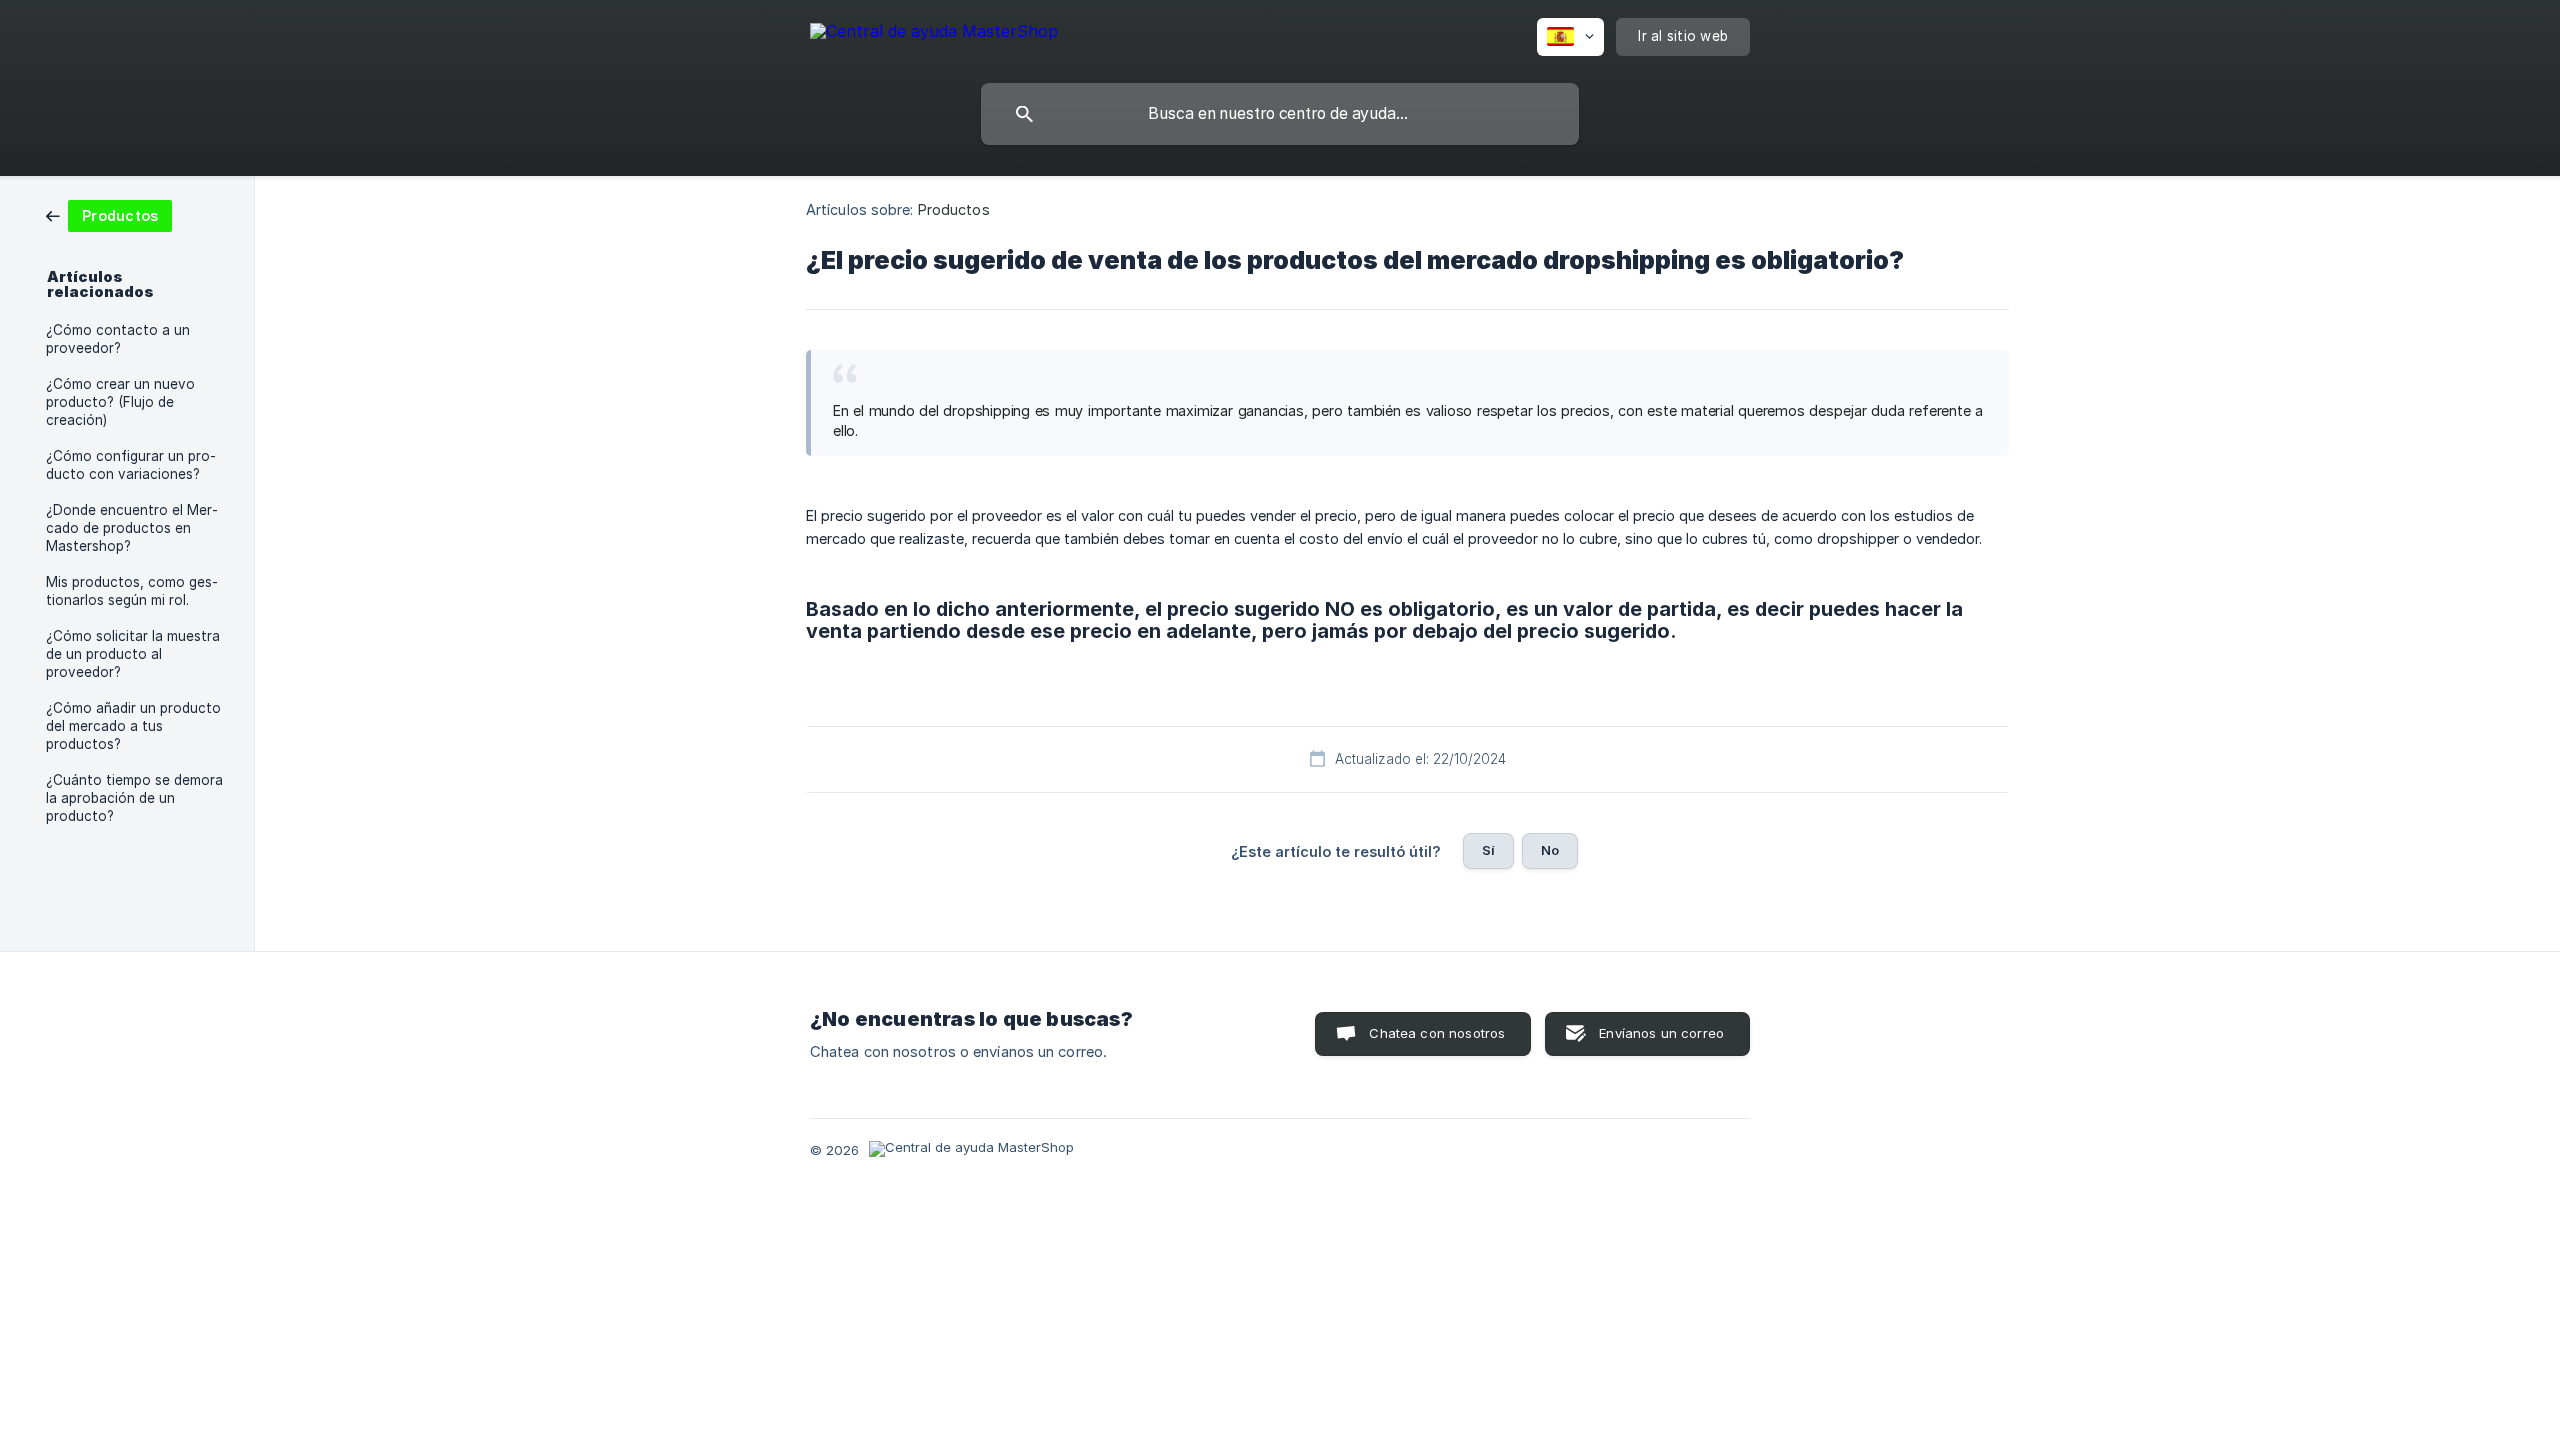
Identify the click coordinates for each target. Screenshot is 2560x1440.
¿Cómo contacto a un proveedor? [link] (118, 339)
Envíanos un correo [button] (1661, 1033)
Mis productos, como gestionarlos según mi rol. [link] (132, 591)
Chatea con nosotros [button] (1437, 1033)
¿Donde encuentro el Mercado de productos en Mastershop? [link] (132, 528)
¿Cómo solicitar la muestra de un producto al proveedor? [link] (133, 654)
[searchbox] (1280, 114)
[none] (934, 34)
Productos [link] (954, 209)
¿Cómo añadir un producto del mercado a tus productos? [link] (133, 726)
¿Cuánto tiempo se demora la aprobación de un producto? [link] (134, 798)
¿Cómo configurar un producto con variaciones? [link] (131, 465)
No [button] (1550, 850)
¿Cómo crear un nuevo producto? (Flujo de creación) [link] (120, 402)
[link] (109, 214)
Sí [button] (1488, 850)
